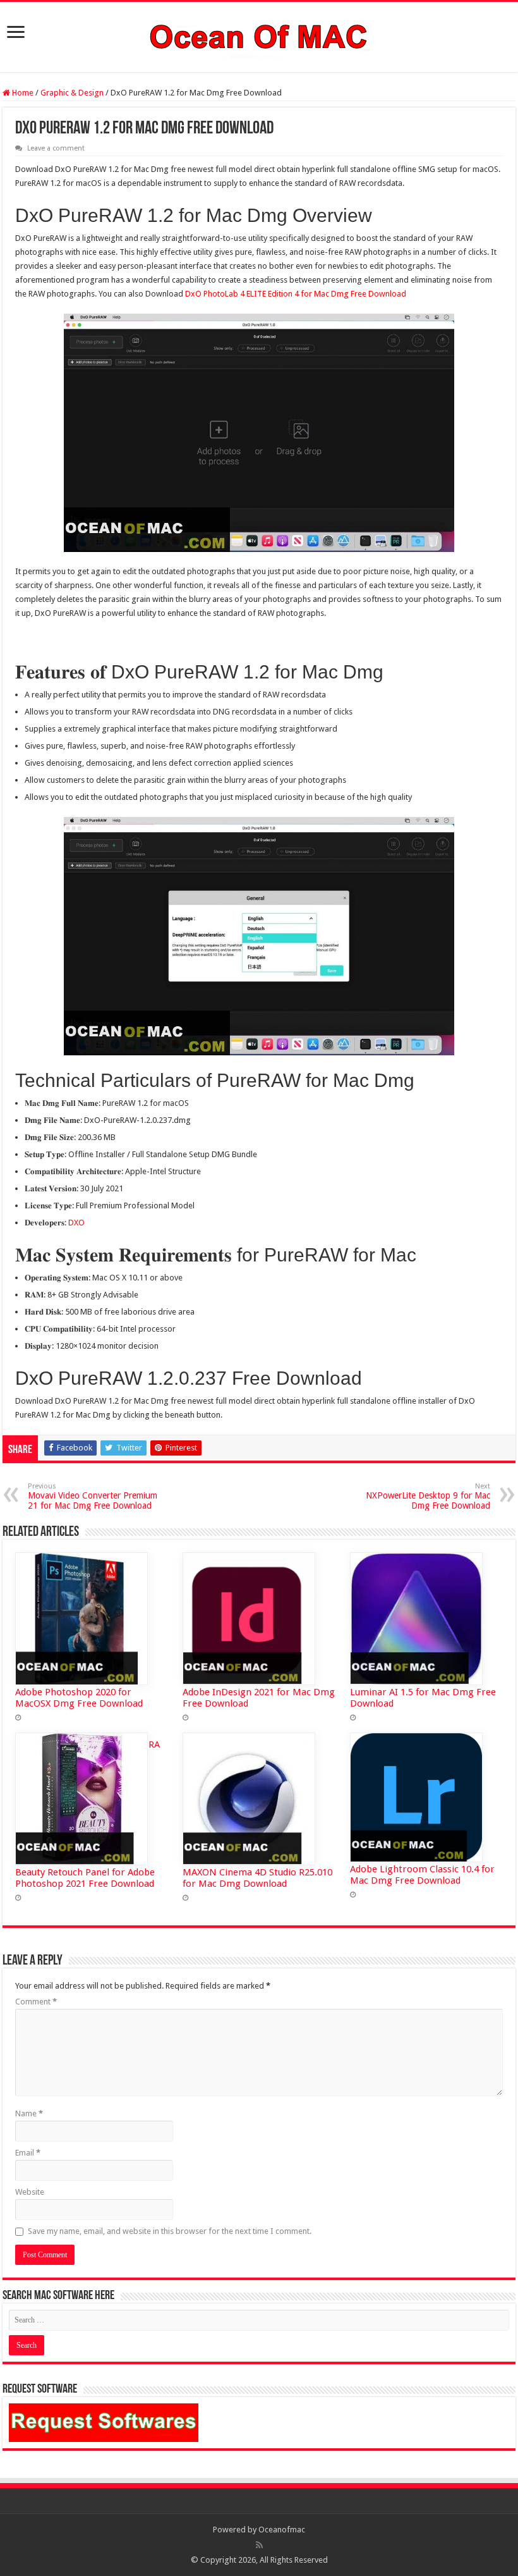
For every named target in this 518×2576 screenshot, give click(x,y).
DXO (76, 1223)
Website (30, 2192)
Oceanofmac (282, 2530)
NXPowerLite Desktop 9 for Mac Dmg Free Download (428, 1496)
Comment (36, 2002)
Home (22, 93)
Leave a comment (56, 148)
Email (28, 2153)
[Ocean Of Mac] (259, 35)
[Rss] (259, 2545)
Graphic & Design (72, 93)
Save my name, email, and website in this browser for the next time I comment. (170, 2231)
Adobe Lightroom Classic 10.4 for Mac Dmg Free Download (422, 1875)
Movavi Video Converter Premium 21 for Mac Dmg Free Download (93, 1496)
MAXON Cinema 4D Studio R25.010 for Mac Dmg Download (257, 1878)
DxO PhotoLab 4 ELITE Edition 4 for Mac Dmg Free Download (296, 294)
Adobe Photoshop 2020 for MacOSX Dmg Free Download (79, 1698)
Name (29, 2113)
